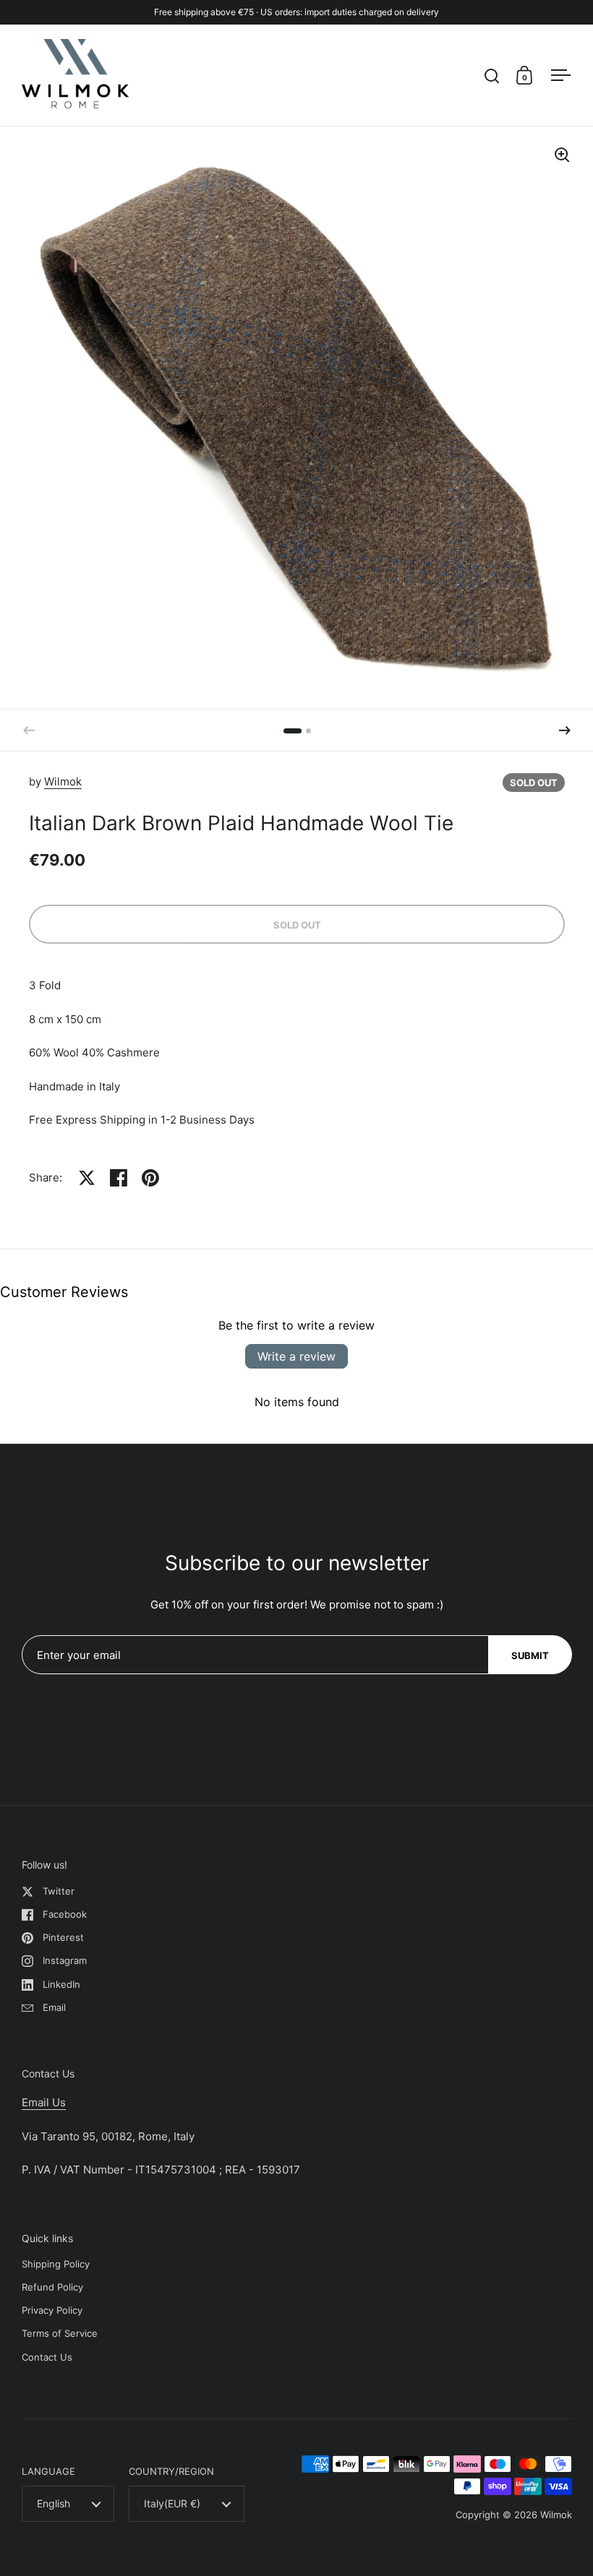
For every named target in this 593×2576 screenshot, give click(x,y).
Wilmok (63, 781)
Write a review (296, 1356)
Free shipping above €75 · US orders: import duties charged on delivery (296, 12)
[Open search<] (492, 76)
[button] (565, 731)
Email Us (44, 2102)
